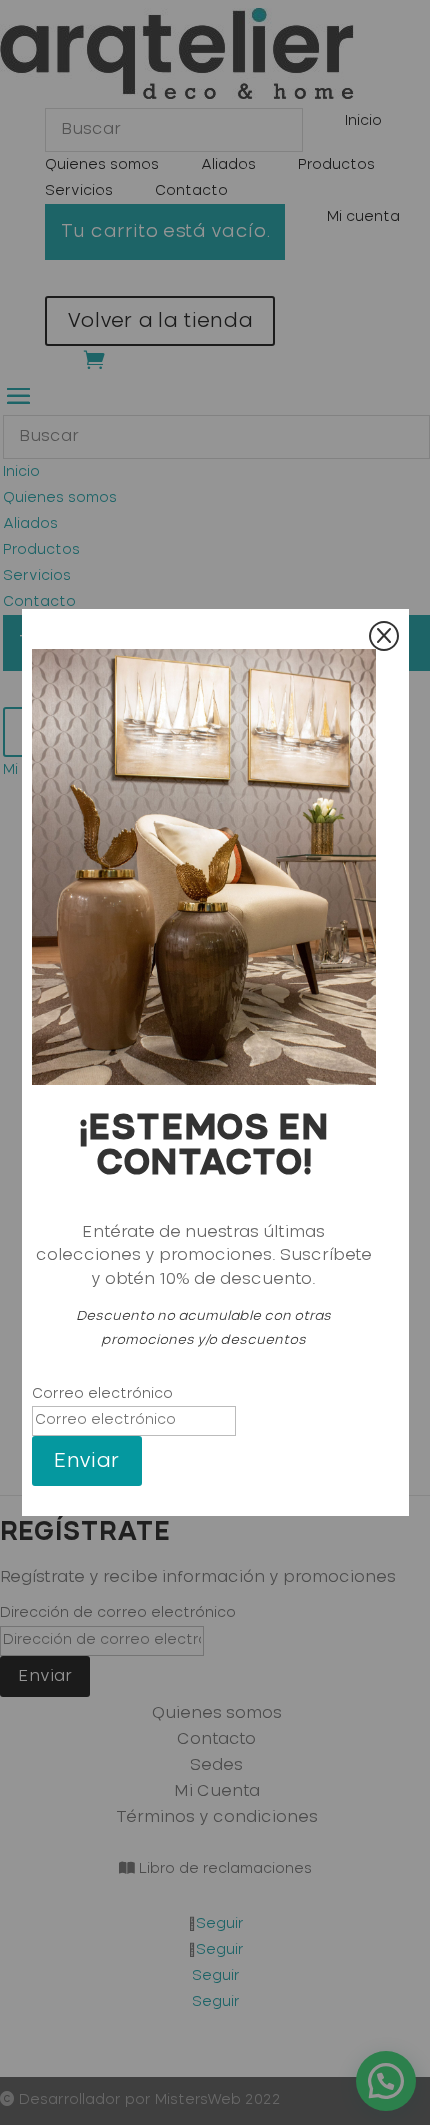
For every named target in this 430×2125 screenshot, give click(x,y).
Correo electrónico (102, 1394)
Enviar (87, 1461)
